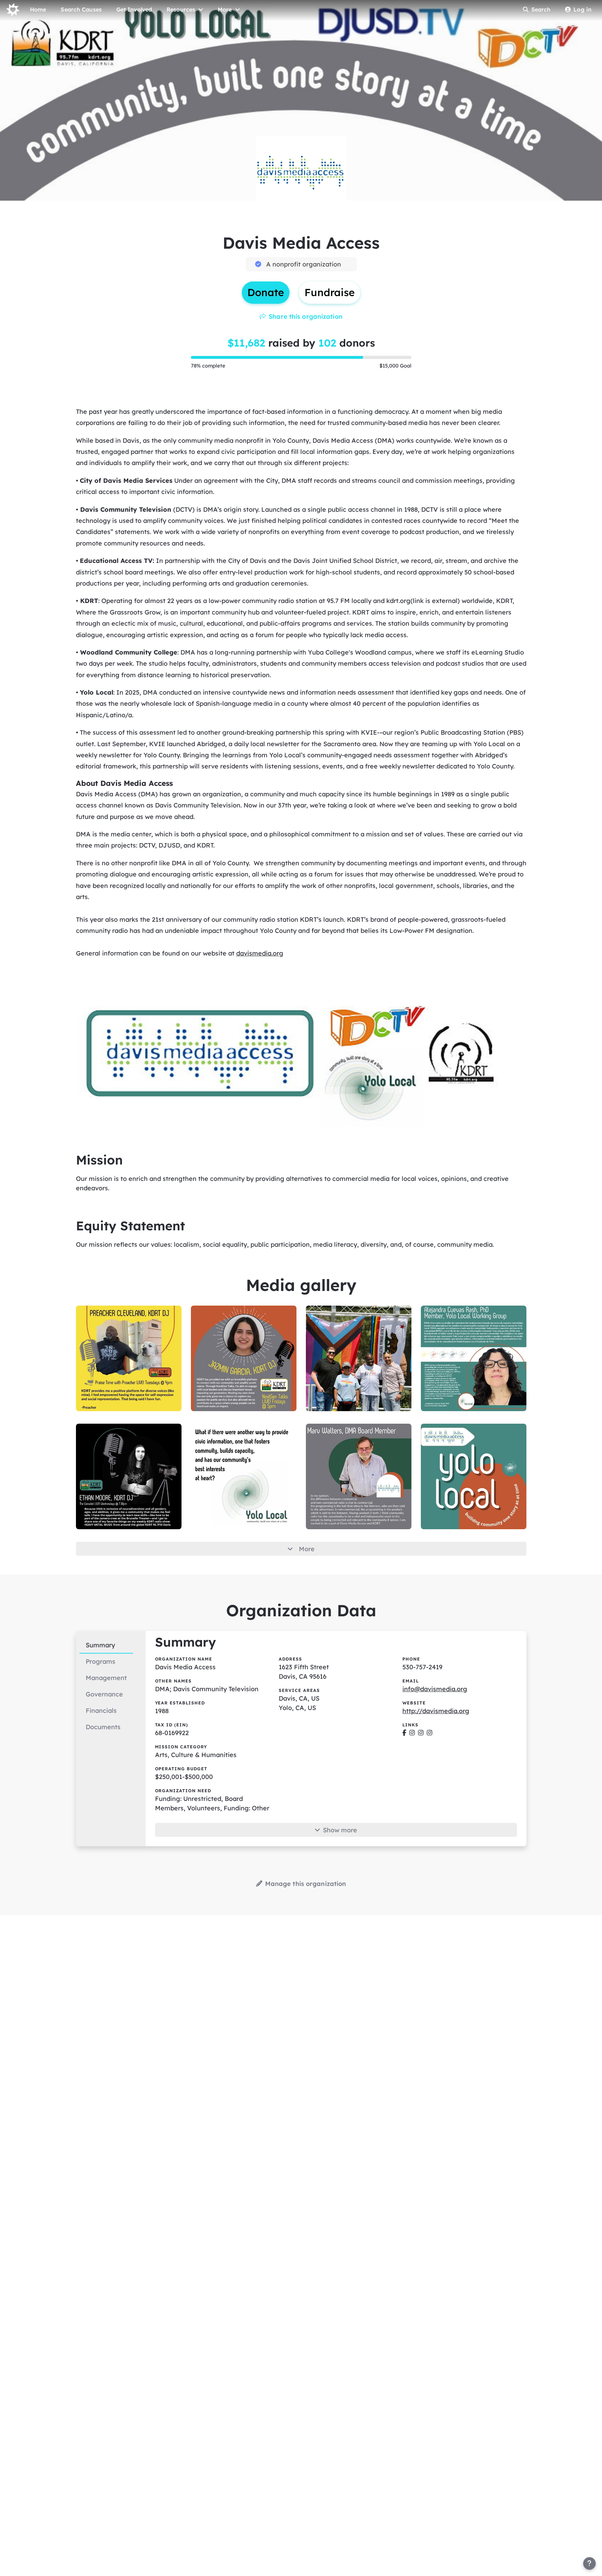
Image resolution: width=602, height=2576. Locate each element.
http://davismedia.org (436, 1711)
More (307, 1549)
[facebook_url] (404, 1733)
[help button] (589, 2563)
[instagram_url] (412, 1733)
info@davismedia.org (435, 1689)
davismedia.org (260, 953)
